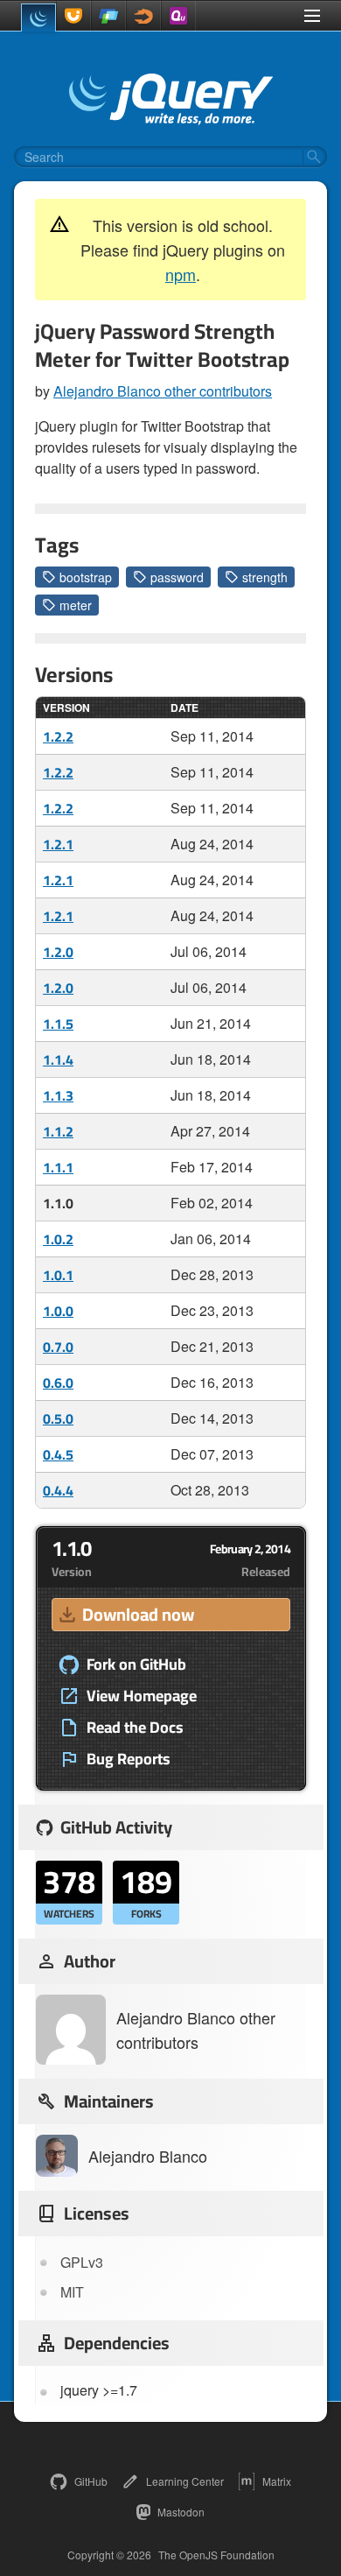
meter (76, 605)
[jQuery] (38, 18)
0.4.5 (58, 1454)
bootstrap (86, 577)
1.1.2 (58, 1131)
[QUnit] (178, 16)
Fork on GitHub (136, 1665)
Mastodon (181, 2512)
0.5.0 (58, 1418)
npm (181, 274)
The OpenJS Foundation (216, 2555)
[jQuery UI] (73, 16)
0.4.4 (58, 1490)
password (177, 577)
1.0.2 (58, 1239)
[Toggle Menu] (312, 16)
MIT (72, 2292)
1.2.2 (58, 736)
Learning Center (185, 2481)
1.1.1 (58, 1167)
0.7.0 (58, 1347)
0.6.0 (58, 1383)
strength (265, 577)
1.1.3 (58, 1095)
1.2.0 (58, 952)
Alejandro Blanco (148, 2156)
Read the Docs (135, 1728)
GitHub (91, 2481)
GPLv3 (82, 2262)
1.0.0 (58, 1311)
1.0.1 (58, 1275)
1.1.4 (58, 1059)
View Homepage (142, 1696)
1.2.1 (58, 844)
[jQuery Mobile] (108, 16)
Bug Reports (129, 1759)
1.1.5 (58, 1024)
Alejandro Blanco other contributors (163, 391)
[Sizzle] (143, 16)
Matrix (277, 2481)
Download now (138, 1614)
